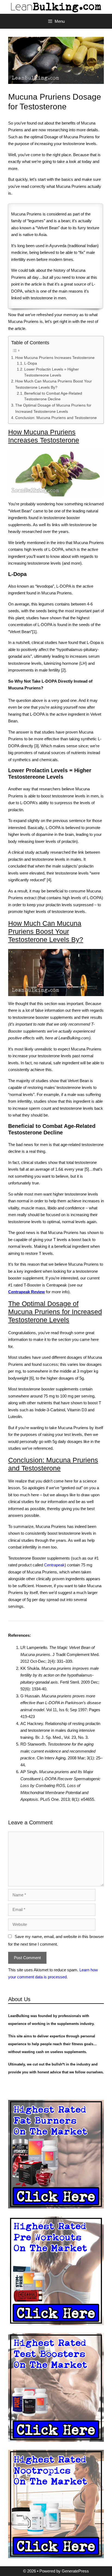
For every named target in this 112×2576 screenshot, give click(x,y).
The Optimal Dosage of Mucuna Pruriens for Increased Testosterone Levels (53, 408)
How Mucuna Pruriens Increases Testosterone (55, 358)
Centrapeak (54, 1565)
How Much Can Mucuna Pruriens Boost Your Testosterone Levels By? (54, 384)
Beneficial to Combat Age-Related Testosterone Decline (53, 396)
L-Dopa (31, 363)
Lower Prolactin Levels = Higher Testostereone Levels (52, 372)
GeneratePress (75, 2571)
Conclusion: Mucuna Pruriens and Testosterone (56, 418)
